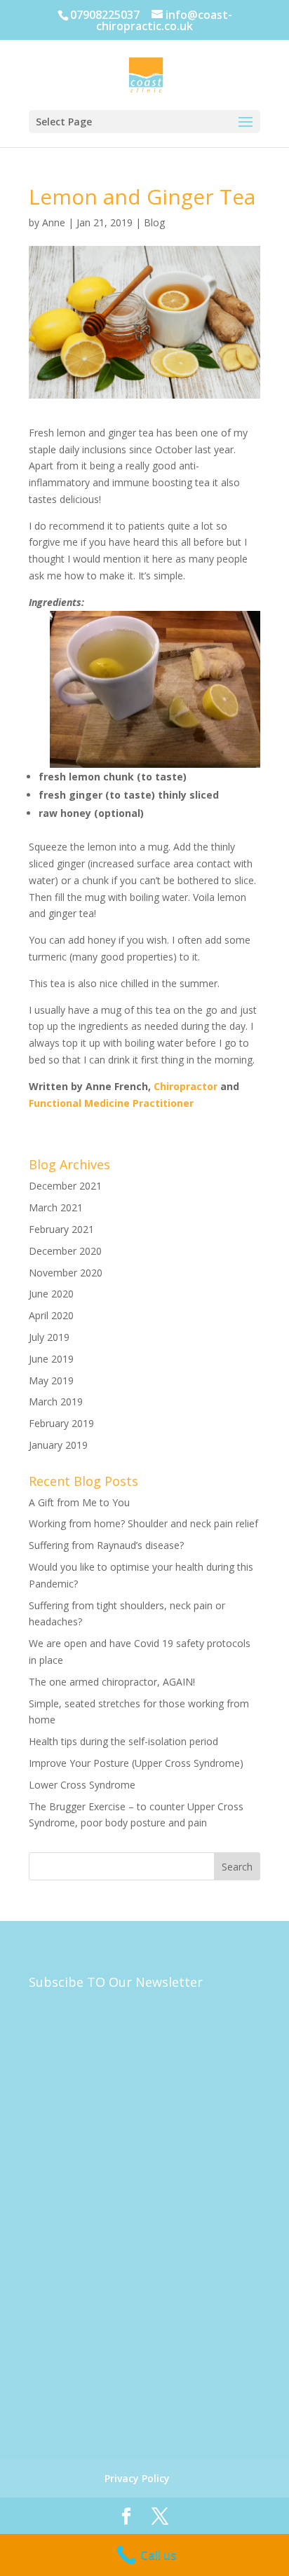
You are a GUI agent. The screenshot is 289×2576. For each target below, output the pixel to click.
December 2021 (65, 1186)
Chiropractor (186, 1086)
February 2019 (61, 1423)
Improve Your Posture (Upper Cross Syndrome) (136, 1763)
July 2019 (49, 1337)
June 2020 (51, 1294)
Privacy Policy (137, 2478)
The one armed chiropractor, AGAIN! (112, 1682)
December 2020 (65, 1251)
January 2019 (58, 1445)
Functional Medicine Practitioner (111, 1103)
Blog (154, 222)
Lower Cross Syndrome (82, 1785)
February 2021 (61, 1229)
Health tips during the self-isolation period (123, 1741)
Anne (54, 222)
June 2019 (51, 1359)
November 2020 (66, 1273)
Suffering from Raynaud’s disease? (106, 1545)
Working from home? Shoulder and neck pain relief (143, 1523)
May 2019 (51, 1380)
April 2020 (51, 1315)
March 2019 (56, 1401)
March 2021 (56, 1207)
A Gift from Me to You (79, 1502)
